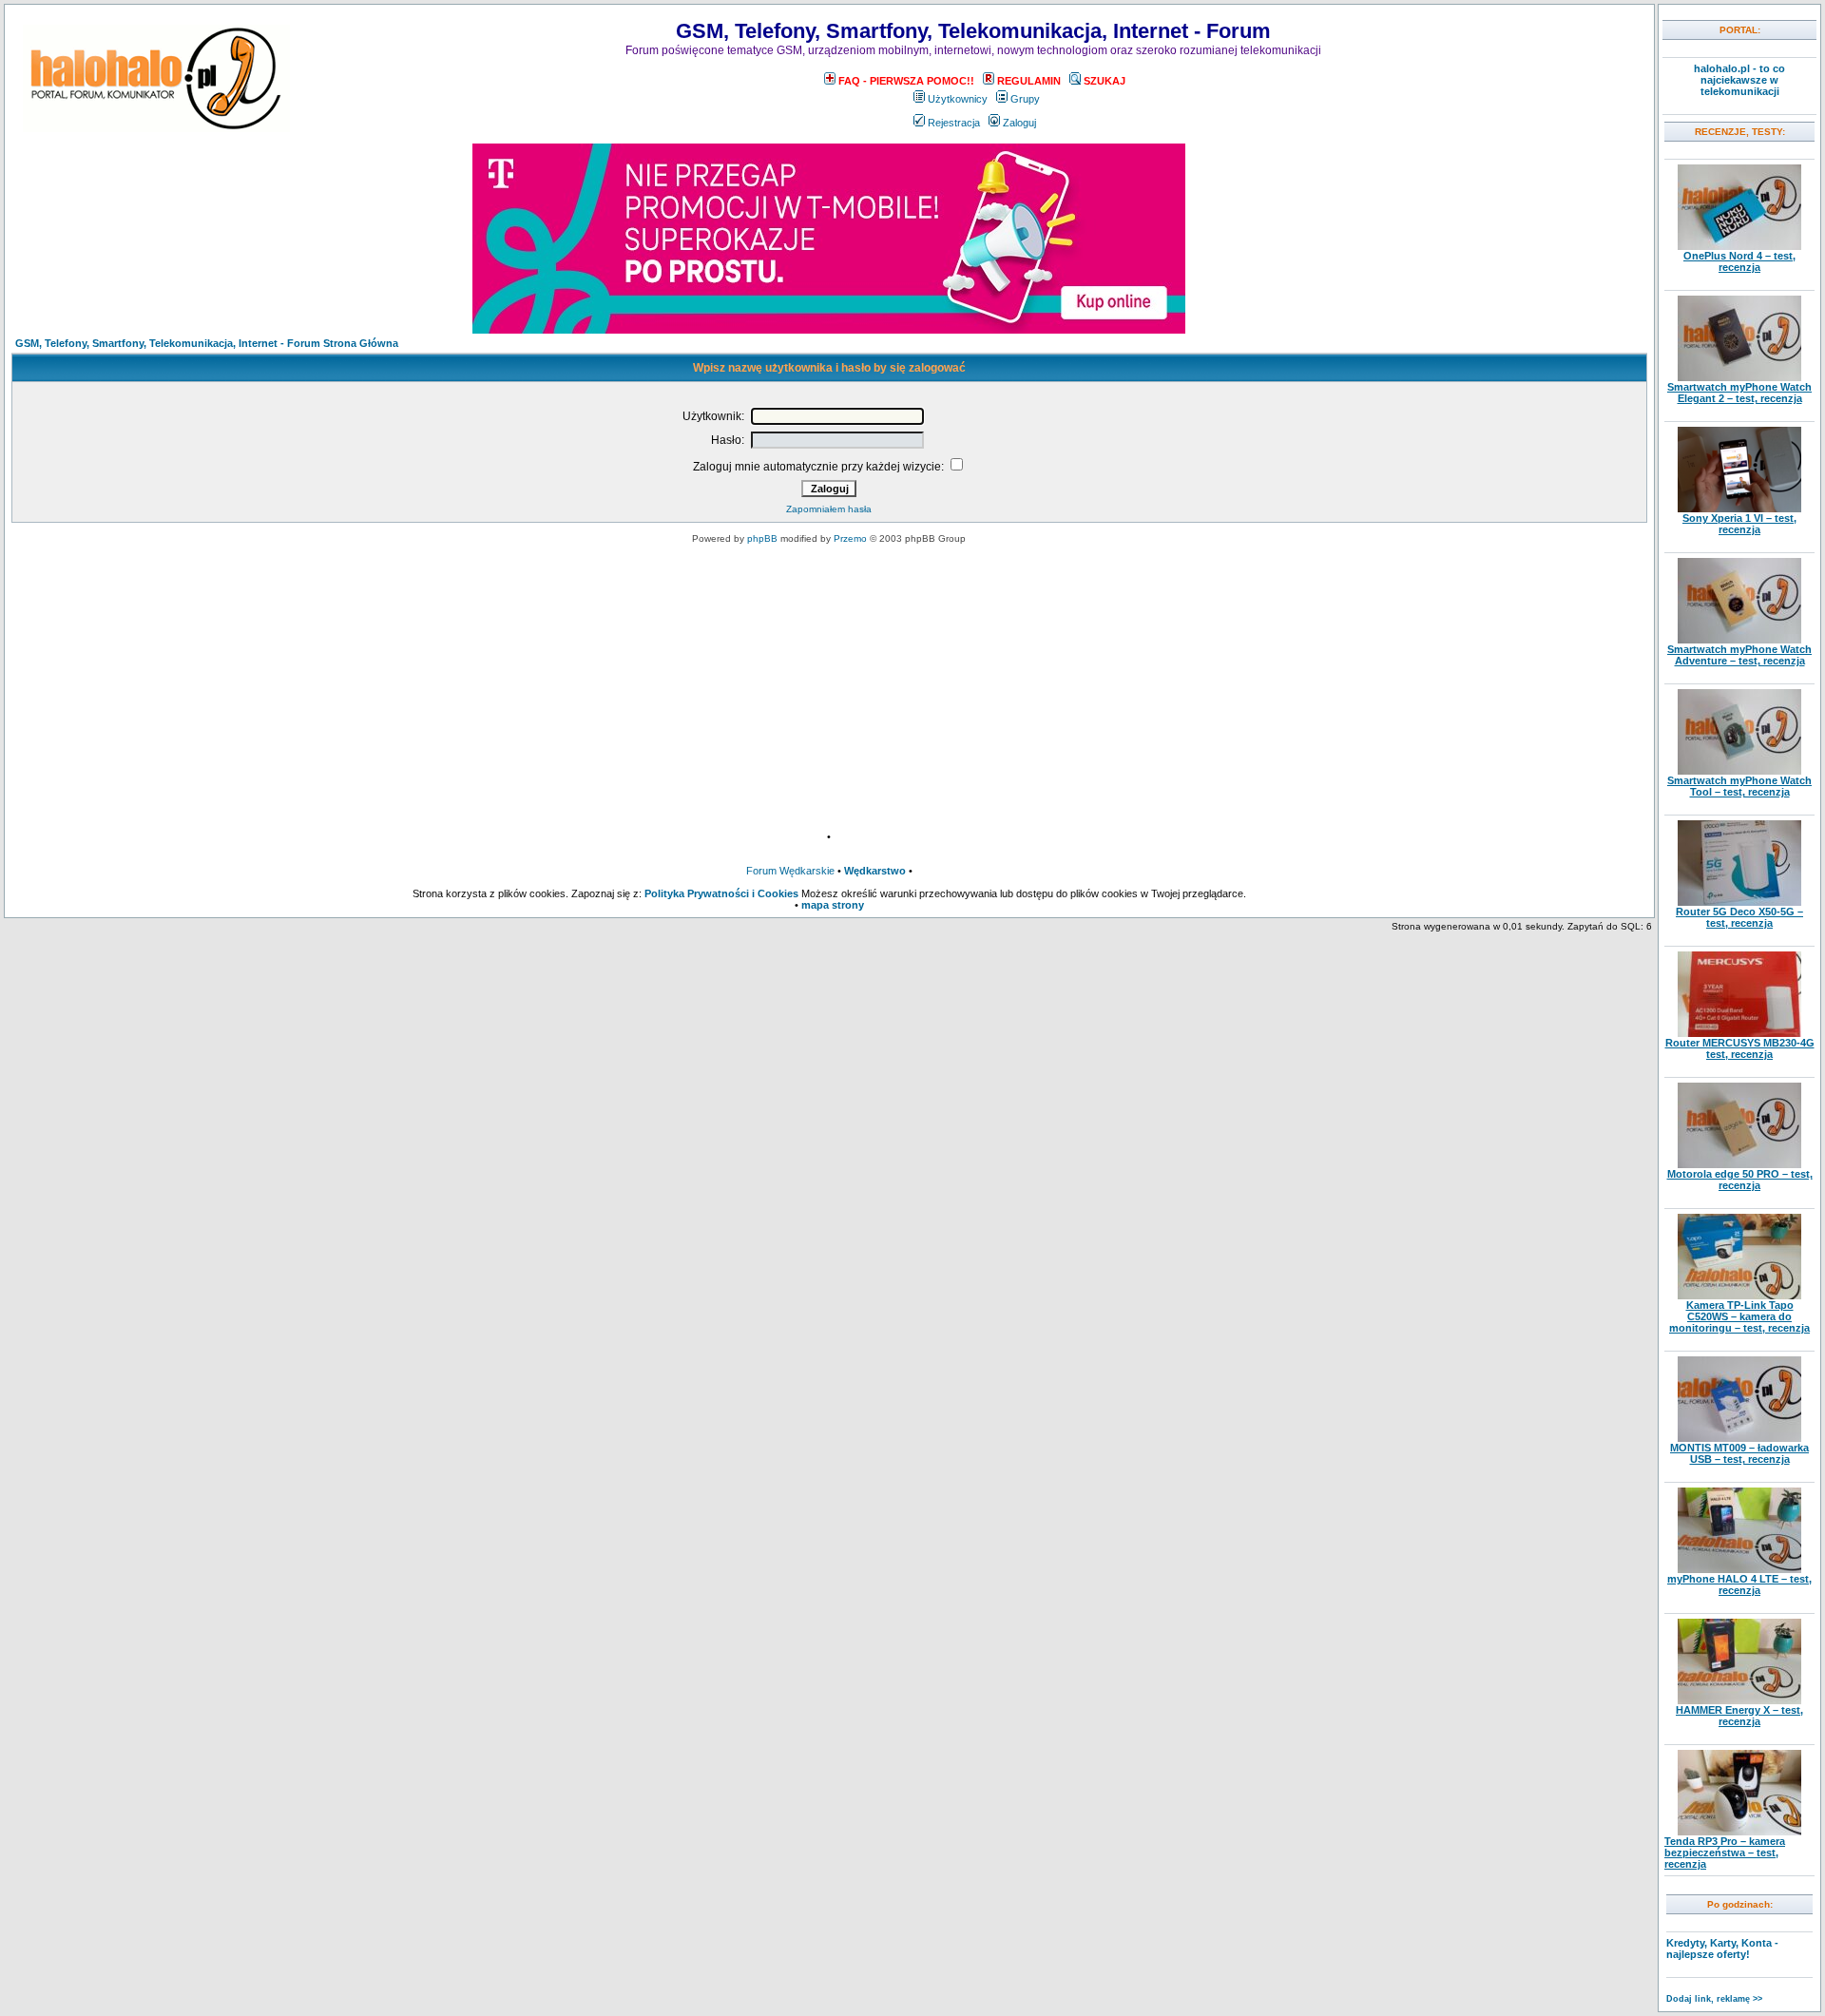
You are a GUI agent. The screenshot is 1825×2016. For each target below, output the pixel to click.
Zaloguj (1019, 123)
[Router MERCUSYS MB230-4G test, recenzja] (1739, 1033)
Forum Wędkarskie (790, 871)
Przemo (850, 538)
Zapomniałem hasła (829, 509)
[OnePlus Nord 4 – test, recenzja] (1739, 246)
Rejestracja (954, 123)
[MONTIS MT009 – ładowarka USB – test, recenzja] (1739, 1438)
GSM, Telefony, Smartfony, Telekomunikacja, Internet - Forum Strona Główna (207, 343)
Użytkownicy (958, 99)
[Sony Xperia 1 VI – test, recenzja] (1739, 509)
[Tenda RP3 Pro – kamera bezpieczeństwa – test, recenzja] (1739, 1832)
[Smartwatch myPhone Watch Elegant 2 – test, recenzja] (1739, 377)
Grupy (1025, 99)
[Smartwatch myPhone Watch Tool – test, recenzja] (1739, 771)
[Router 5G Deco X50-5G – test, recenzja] (1739, 902)
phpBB (762, 538)
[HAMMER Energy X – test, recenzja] (1739, 1700)
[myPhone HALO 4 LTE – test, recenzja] (1739, 1569)
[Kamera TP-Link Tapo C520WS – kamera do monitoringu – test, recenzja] (1739, 1296)
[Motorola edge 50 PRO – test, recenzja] (1739, 1164)
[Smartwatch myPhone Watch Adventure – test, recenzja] (1739, 640)
